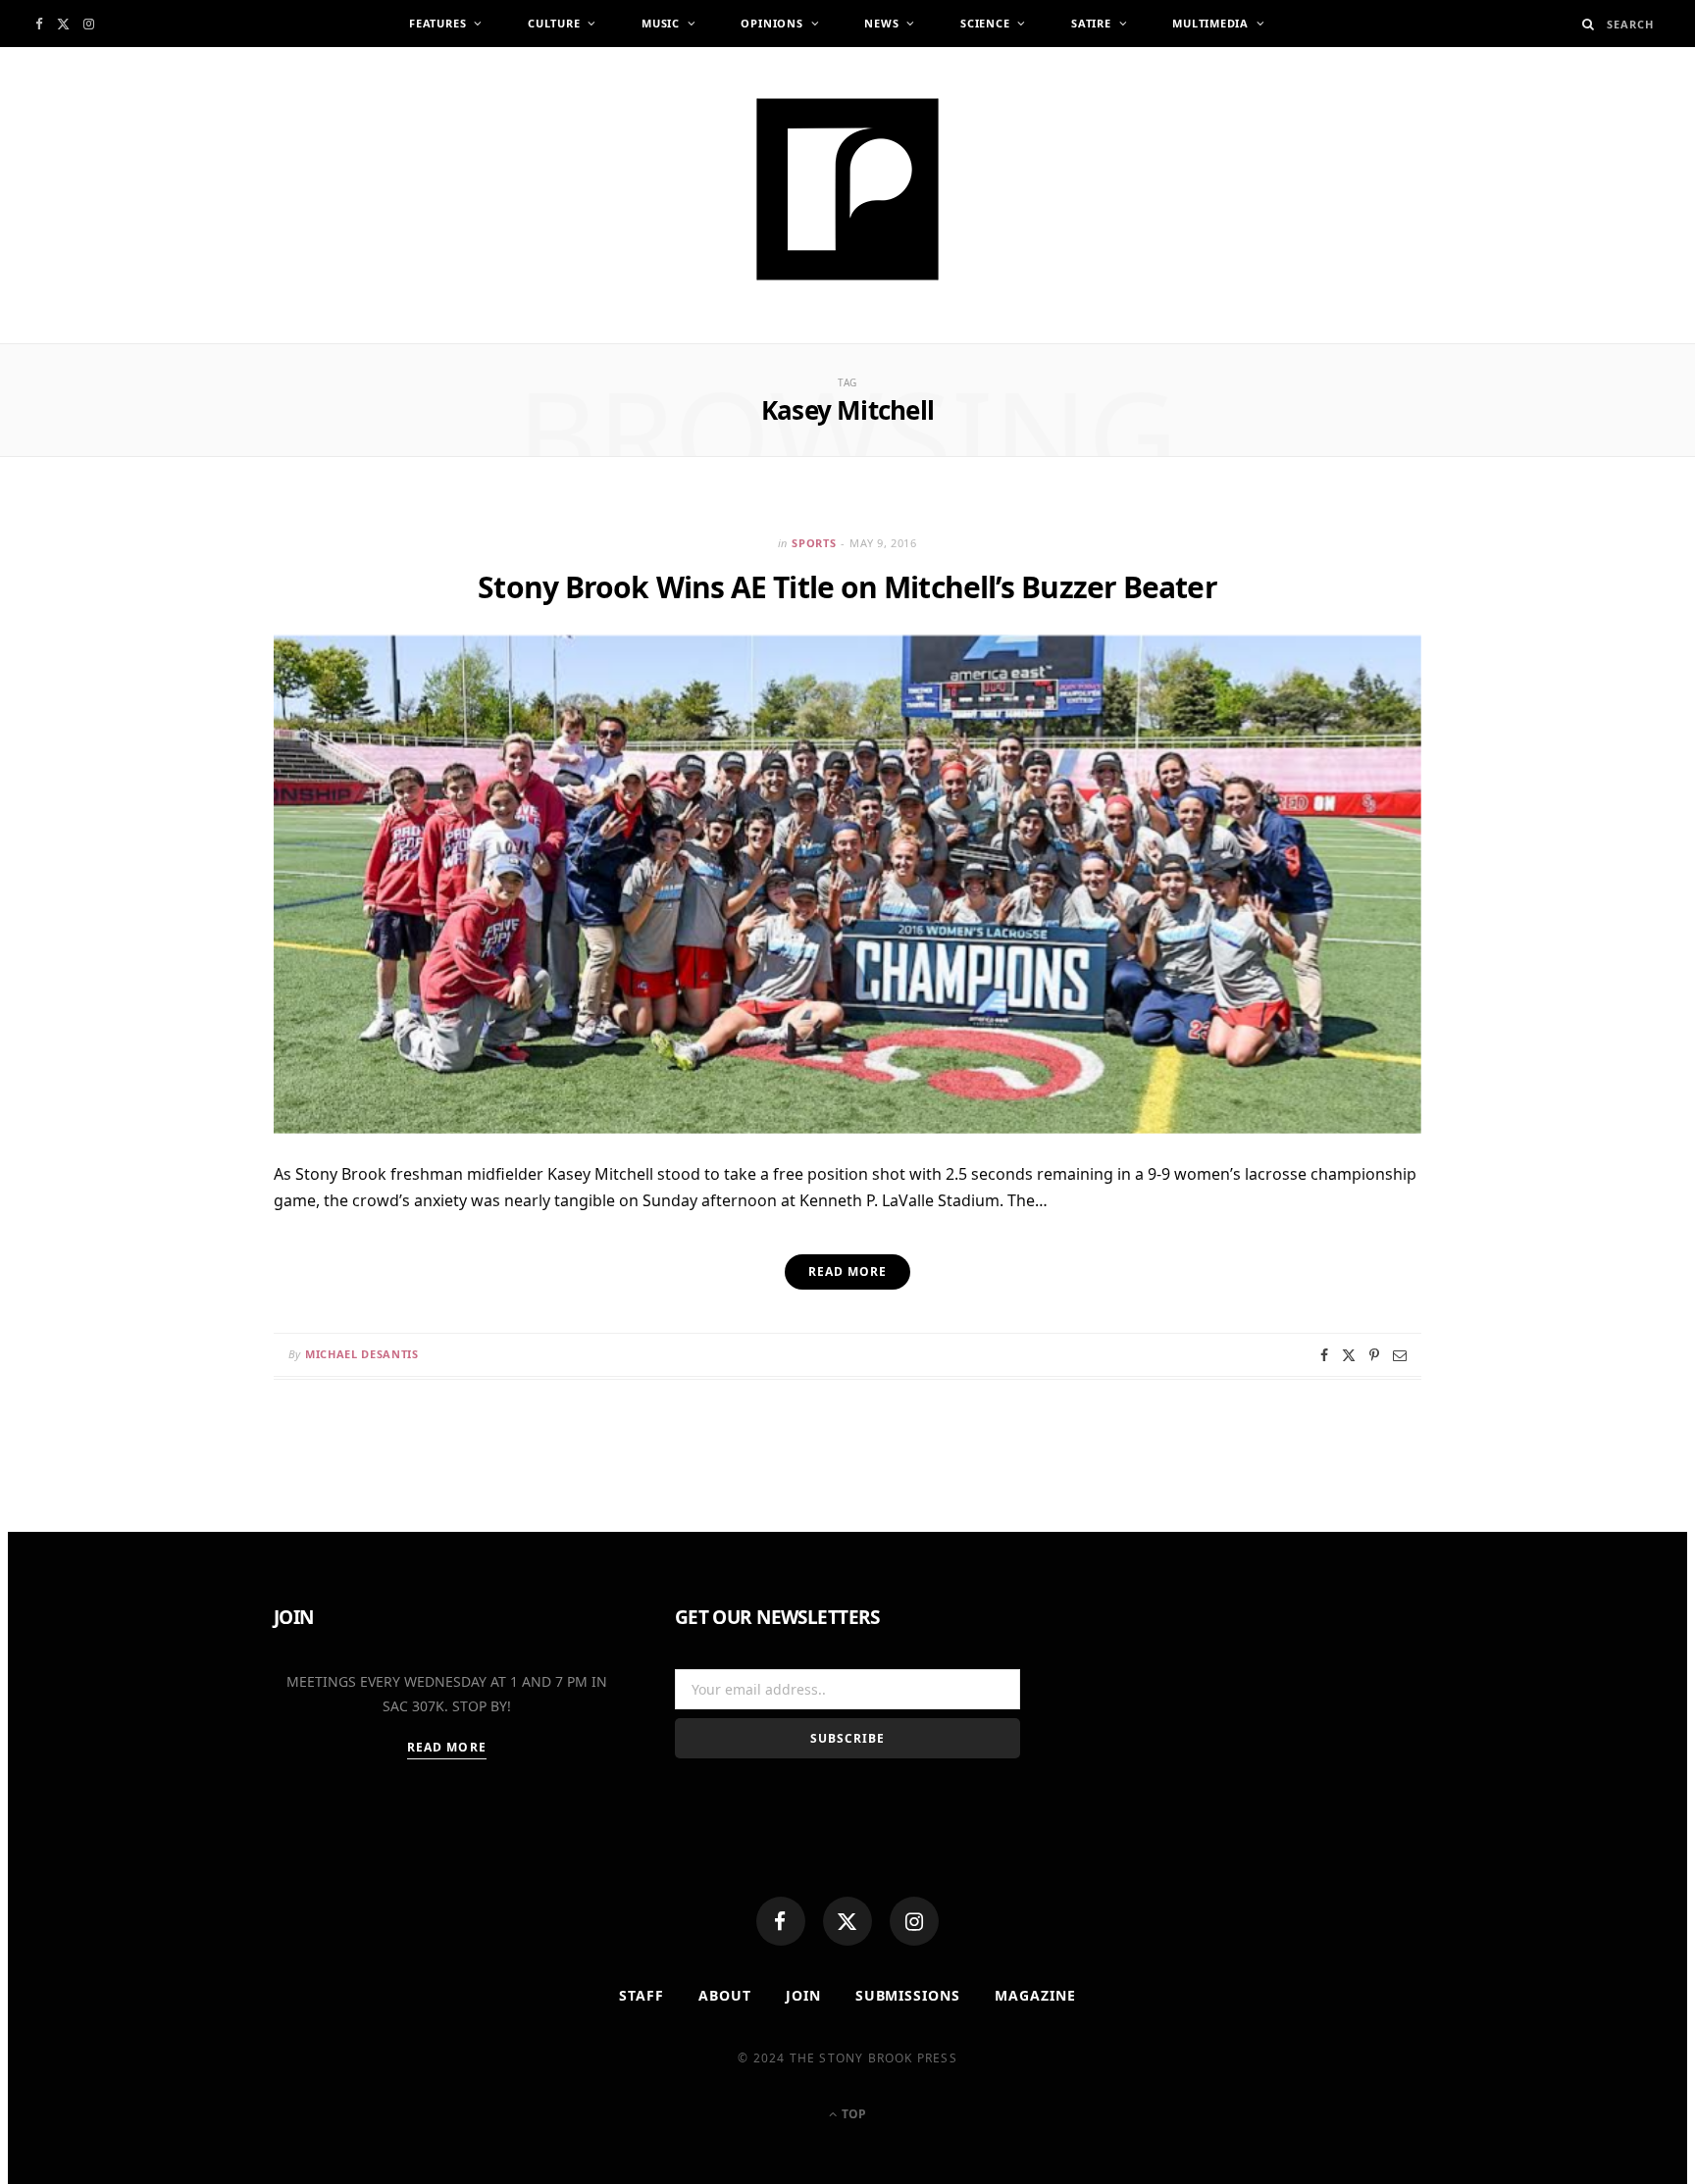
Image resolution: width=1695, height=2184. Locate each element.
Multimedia (1210, 23)
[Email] (1400, 1355)
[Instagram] (914, 1921)
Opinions (771, 23)
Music (661, 23)
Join (803, 1995)
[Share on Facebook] (1324, 1355)
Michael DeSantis (362, 1354)
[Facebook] (781, 1921)
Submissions (908, 1995)
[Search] (1589, 24)
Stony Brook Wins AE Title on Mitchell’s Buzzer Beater (847, 587)
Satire (1091, 23)
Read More (447, 1747)
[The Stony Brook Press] (847, 189)
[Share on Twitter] (1349, 1355)
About (725, 1995)
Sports (814, 543)
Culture (554, 23)
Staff (642, 1995)
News (881, 23)
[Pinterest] (1374, 1355)
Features (437, 23)
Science (985, 23)
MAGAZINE (1035, 1995)
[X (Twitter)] (847, 1921)
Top (852, 2114)
